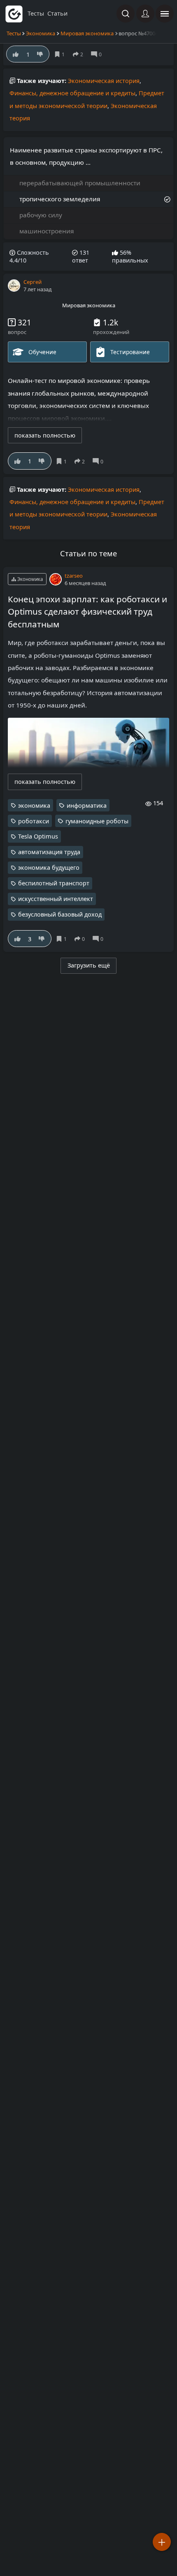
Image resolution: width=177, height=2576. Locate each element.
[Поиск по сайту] (126, 14)
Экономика (41, 33)
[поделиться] (81, 461)
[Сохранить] (63, 461)
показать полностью (45, 435)
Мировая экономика (87, 33)
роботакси (34, 821)
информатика (87, 805)
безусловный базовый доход (60, 914)
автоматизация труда (49, 852)
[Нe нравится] (42, 461)
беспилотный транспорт (54, 883)
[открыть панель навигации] (165, 14)
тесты (36, 13)
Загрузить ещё (89, 965)
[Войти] (145, 14)
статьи (57, 13)
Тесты (14, 33)
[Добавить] (162, 2542)
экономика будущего (49, 867)
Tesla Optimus (38, 836)
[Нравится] (17, 461)
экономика (34, 805)
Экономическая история (104, 81)
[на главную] (14, 14)
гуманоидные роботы (97, 821)
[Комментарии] (99, 461)
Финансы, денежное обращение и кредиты (72, 93)
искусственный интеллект (56, 899)
